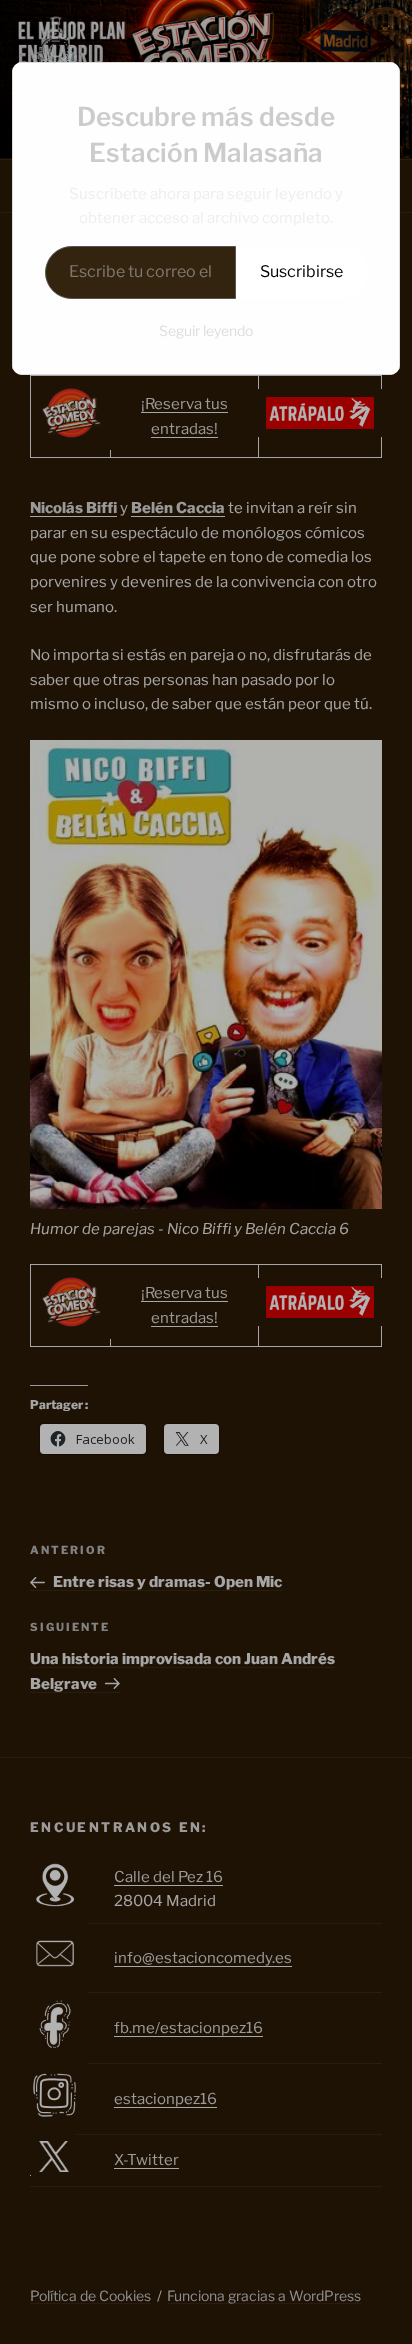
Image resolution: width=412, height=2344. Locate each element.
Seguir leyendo (206, 330)
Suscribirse (301, 271)
